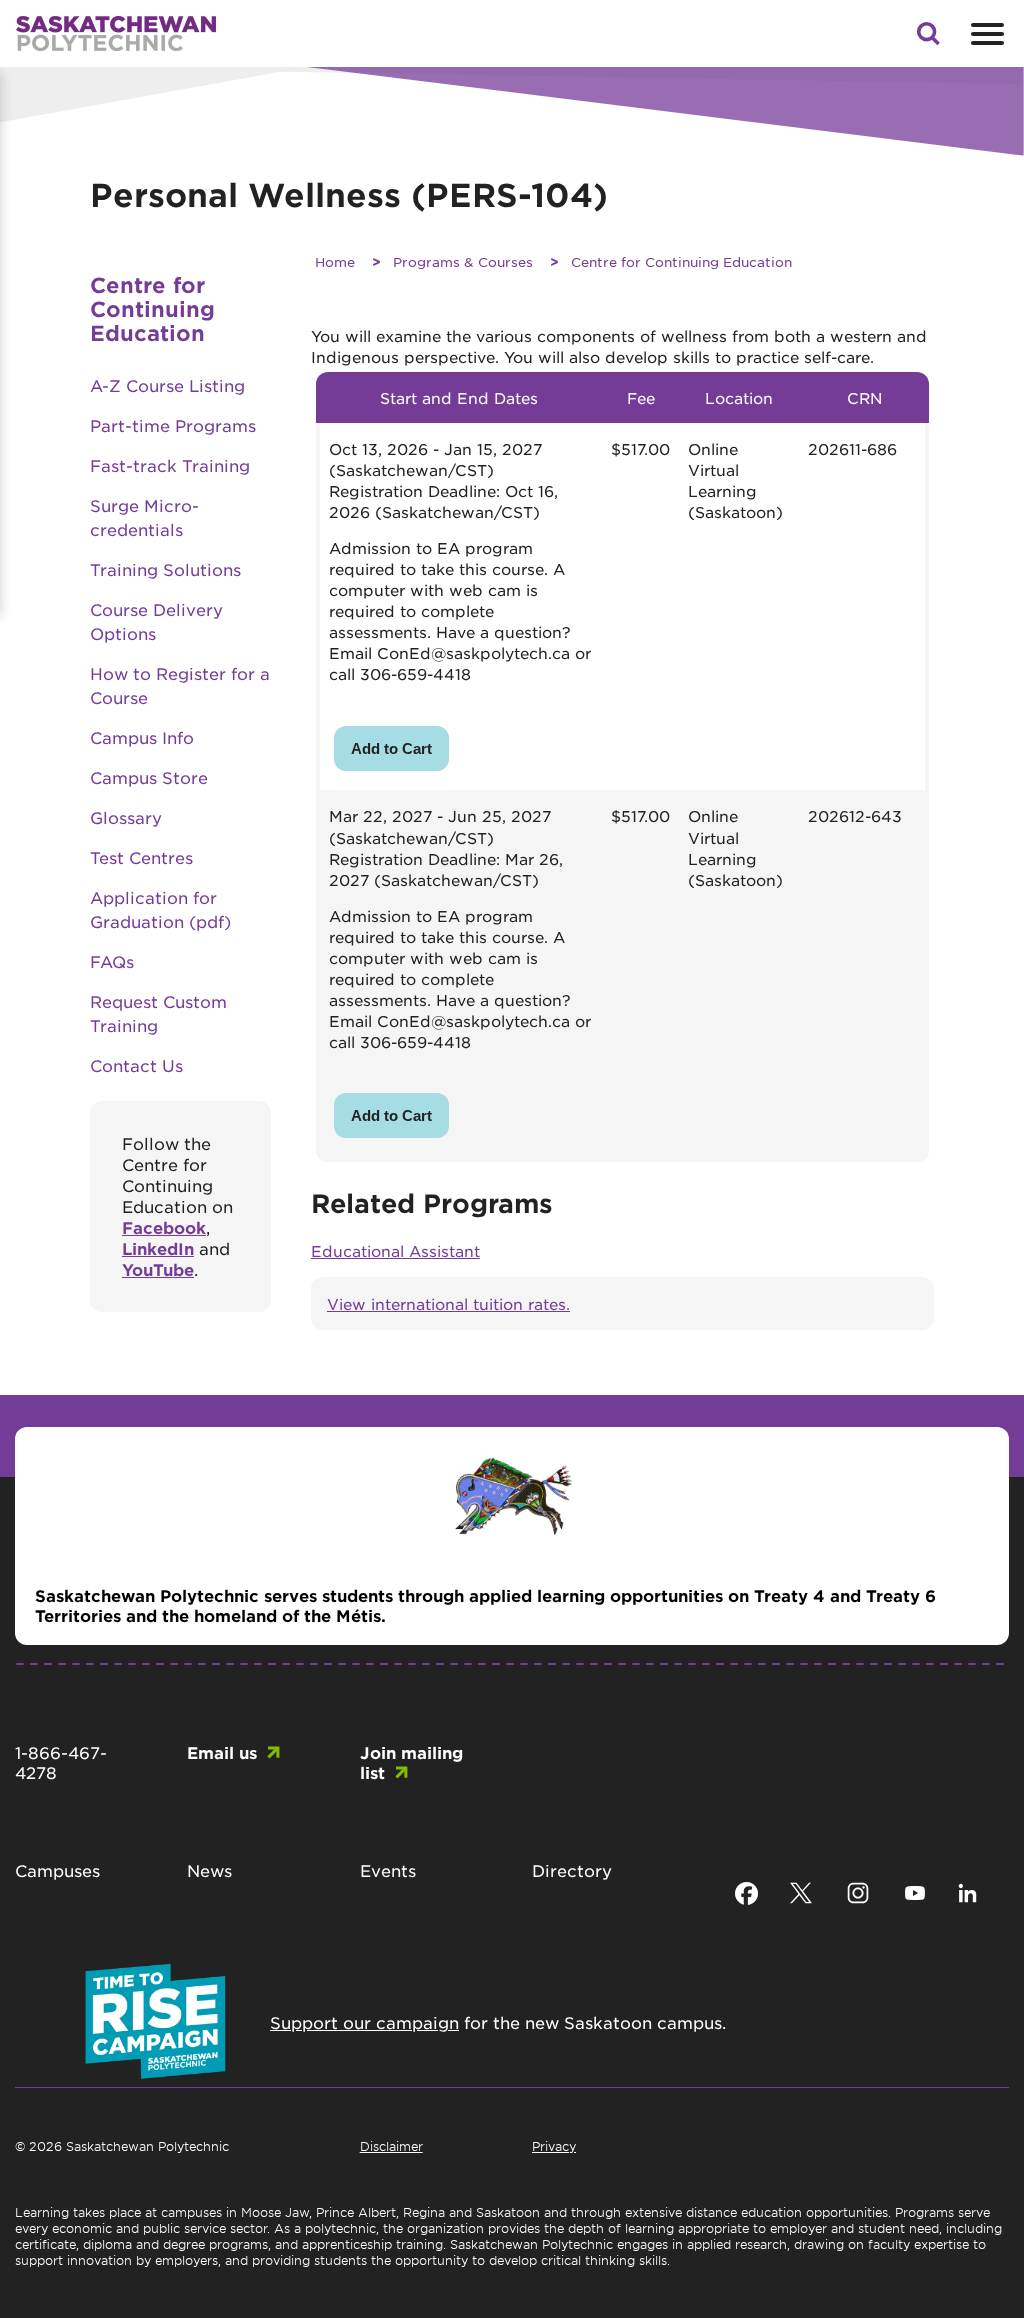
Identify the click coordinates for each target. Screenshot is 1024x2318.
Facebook (164, 1227)
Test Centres (141, 857)
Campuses (57, 1870)
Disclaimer (391, 2146)
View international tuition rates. (448, 1303)
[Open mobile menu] (985, 34)
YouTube (158, 1269)
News (209, 1870)
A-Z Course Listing (167, 385)
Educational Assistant (395, 1250)
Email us (222, 1752)
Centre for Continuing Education (681, 261)
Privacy (554, 2146)
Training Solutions (165, 569)
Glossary (126, 817)
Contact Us (136, 1065)
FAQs (112, 961)
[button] (928, 39)
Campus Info (142, 737)
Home (335, 261)
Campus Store (149, 777)
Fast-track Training (170, 465)
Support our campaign (364, 2022)
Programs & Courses (463, 261)
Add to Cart (391, 748)
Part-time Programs (173, 425)
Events (388, 1870)
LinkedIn (158, 1248)
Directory (572, 1870)
